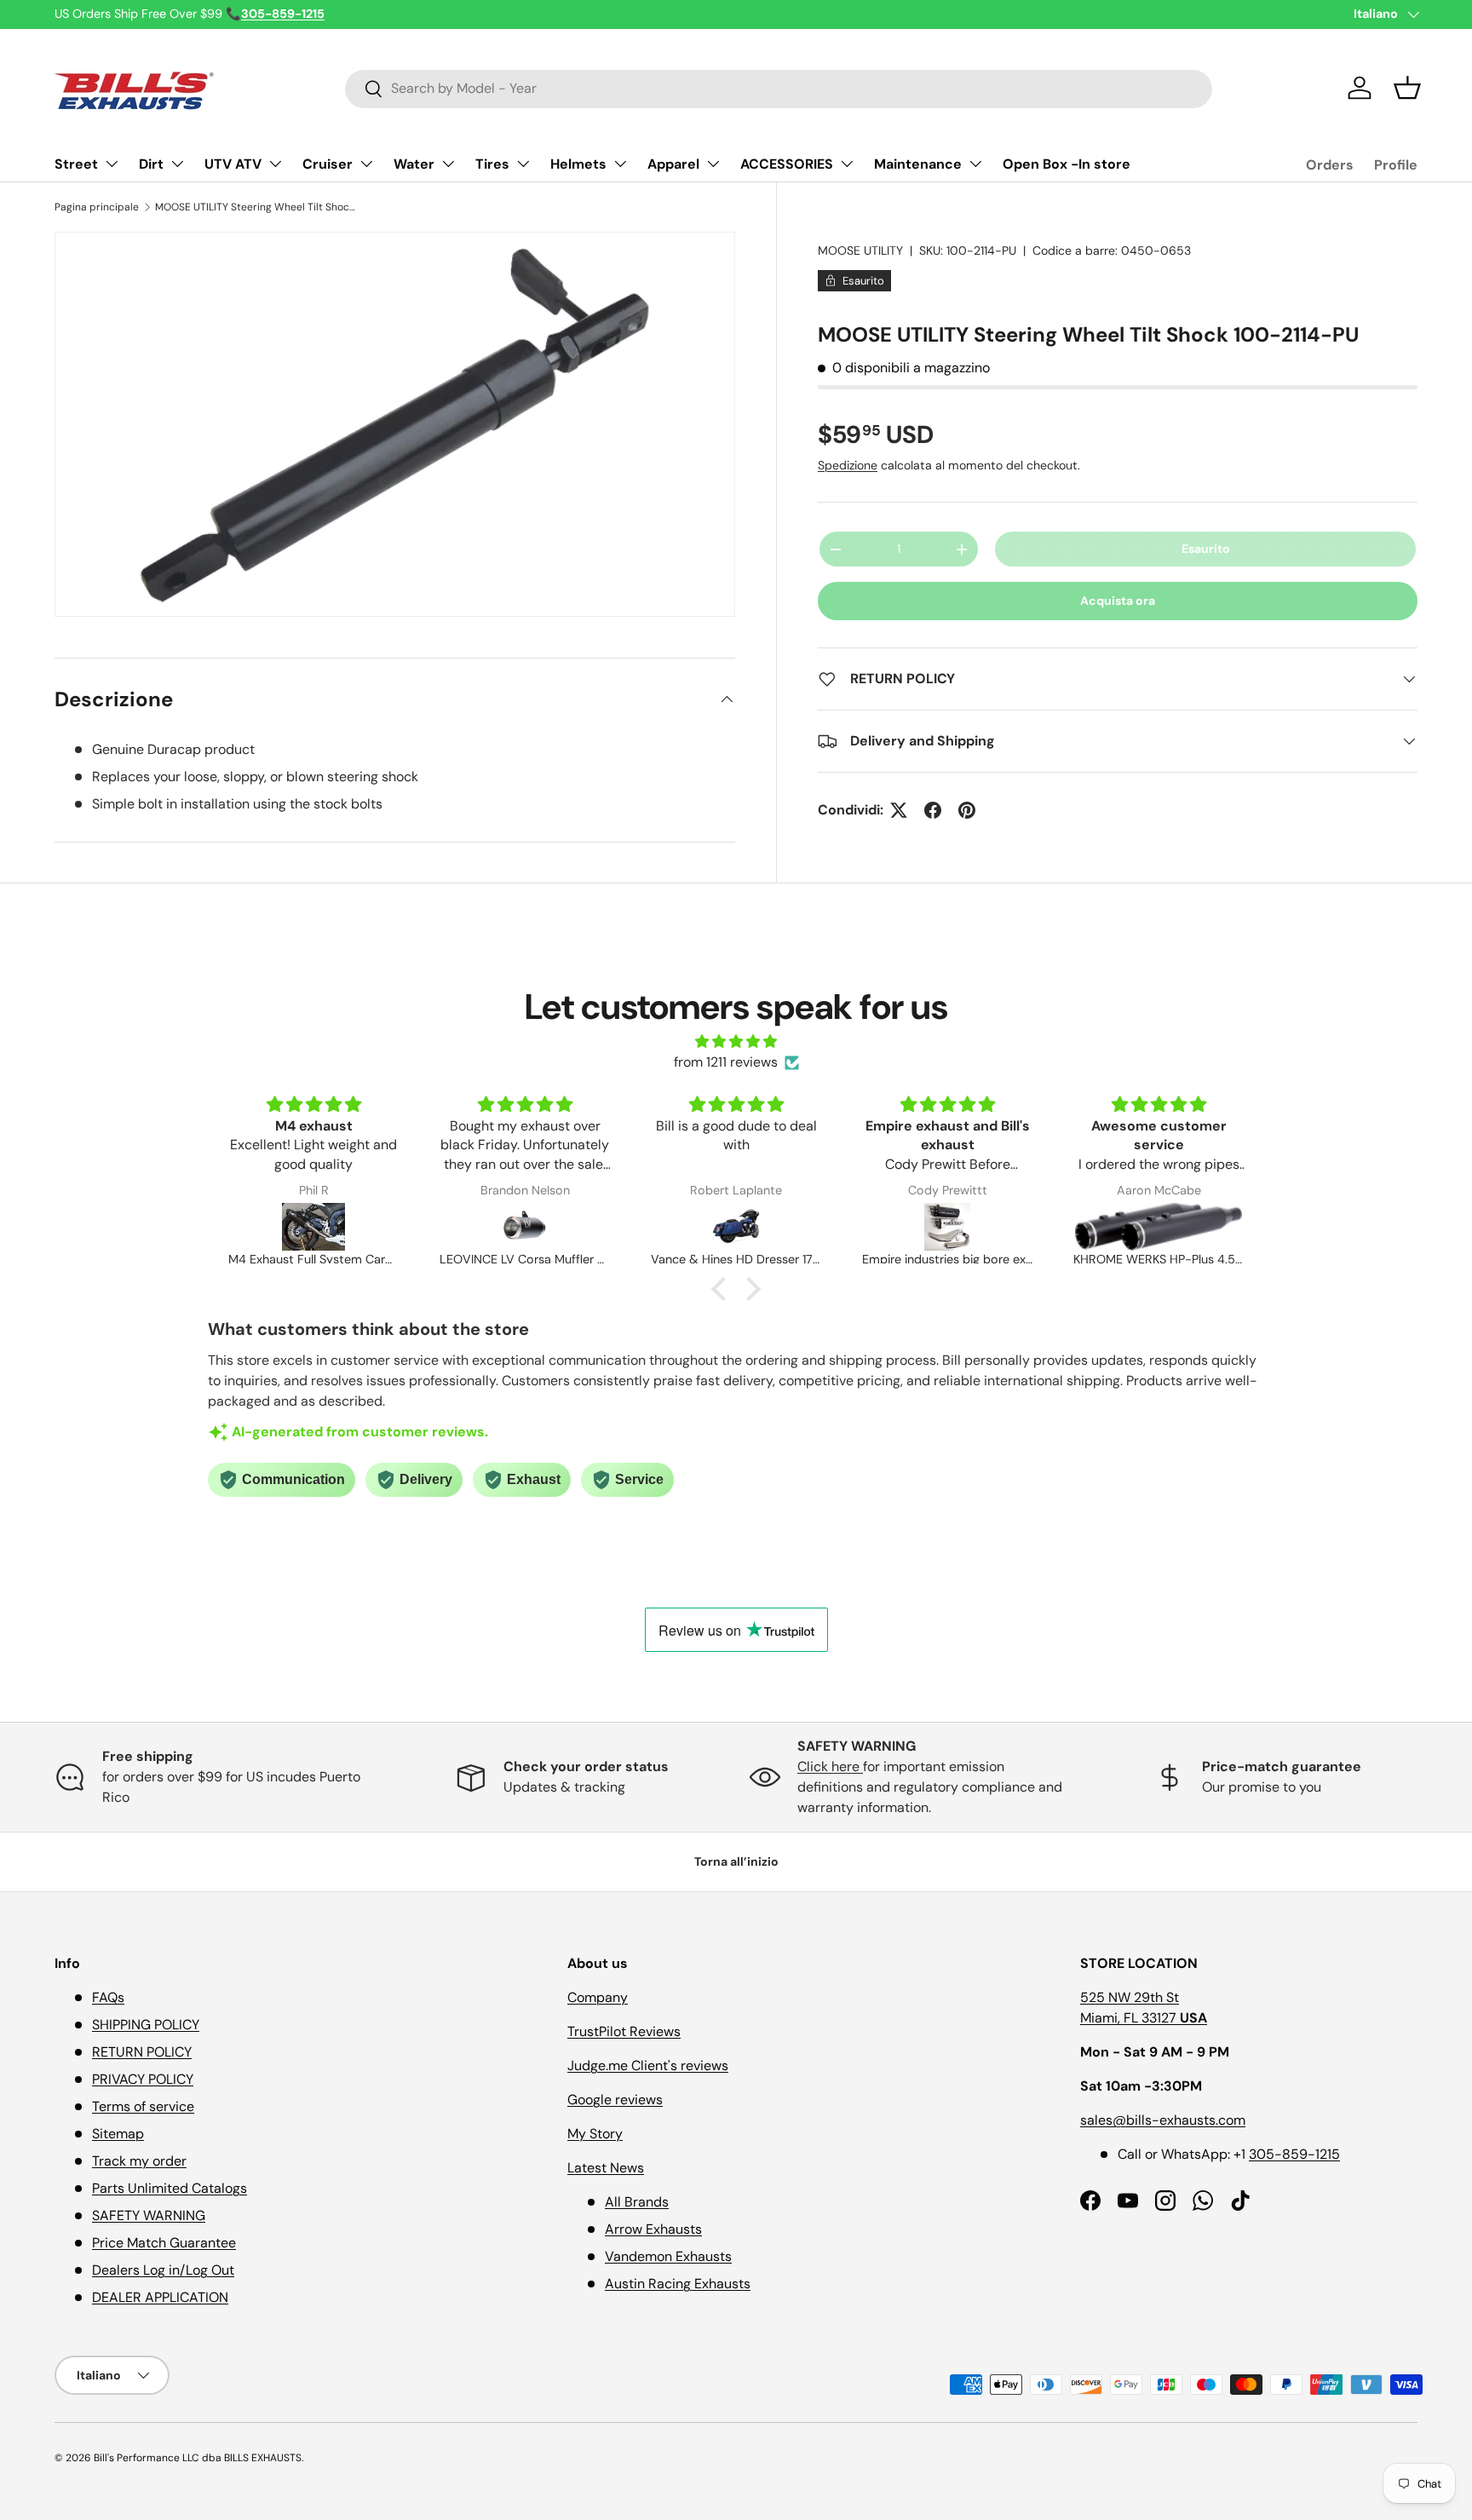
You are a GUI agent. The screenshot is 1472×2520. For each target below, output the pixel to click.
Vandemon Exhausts (668, 2256)
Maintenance (918, 164)
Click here (830, 1766)
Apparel (673, 164)
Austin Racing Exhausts (678, 2284)
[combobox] (779, 88)
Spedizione (848, 465)
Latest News (606, 2168)
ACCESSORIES (787, 164)
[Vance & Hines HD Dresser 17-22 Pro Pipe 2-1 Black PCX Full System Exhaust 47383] (736, 1227)
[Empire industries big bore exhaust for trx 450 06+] (947, 1227)
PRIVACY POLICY (143, 2079)
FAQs (108, 1997)
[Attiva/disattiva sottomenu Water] (448, 164)
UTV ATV (233, 164)
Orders (1330, 165)
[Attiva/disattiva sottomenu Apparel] (713, 164)
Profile (1396, 165)
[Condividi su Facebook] (933, 810)
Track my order (139, 2161)
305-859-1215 (1294, 2154)
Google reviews (615, 2100)
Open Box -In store (1067, 164)
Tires (492, 164)
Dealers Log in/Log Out (163, 2270)
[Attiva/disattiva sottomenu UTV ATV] (275, 164)
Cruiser (328, 164)
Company (598, 1997)
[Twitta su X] (899, 810)
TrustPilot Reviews (624, 2031)
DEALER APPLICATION (160, 2297)
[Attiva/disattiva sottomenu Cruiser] (366, 164)
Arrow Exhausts (653, 2229)
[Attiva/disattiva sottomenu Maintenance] (975, 164)
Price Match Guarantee (164, 2243)
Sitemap (118, 2134)
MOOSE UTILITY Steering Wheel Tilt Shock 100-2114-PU (257, 207)
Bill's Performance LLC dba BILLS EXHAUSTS (198, 2458)
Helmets (578, 164)
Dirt (151, 164)
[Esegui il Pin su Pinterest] (967, 810)
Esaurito (1206, 549)
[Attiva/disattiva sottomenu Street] (112, 164)
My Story (595, 2134)
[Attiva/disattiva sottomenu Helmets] (620, 164)
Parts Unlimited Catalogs (170, 2188)
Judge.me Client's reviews (648, 2065)
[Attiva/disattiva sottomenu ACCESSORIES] (847, 164)
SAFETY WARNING (149, 2215)
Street (76, 164)
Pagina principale (97, 207)
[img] (736, 1041)
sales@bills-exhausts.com (1163, 2120)
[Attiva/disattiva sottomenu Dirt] (177, 164)
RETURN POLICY (142, 2052)
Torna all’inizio (736, 1861)
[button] (1407, 88)
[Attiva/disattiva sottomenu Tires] (523, 164)
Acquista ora (1118, 601)
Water (414, 164)
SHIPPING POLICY (146, 2025)
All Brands (637, 2202)
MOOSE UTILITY (860, 250)
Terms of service (143, 2106)
